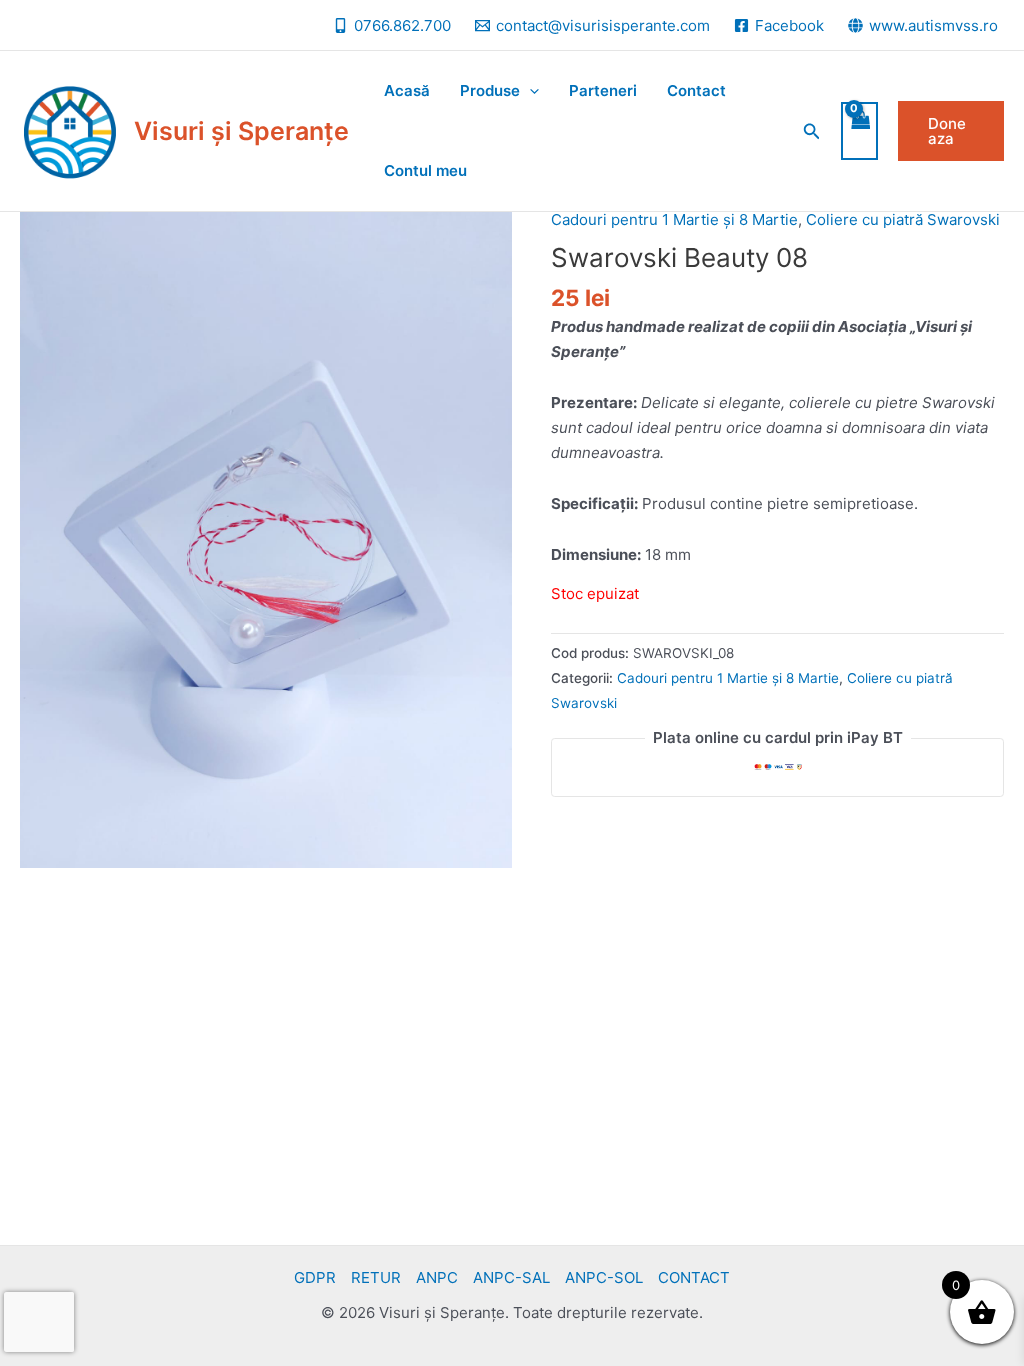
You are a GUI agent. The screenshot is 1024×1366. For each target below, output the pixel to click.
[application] (529, 91)
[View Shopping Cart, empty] (860, 131)
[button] (812, 131)
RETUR (376, 1277)
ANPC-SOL (604, 1277)
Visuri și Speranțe (241, 131)
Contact (696, 90)
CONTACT (694, 1277)
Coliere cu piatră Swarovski (903, 219)
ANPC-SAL (511, 1277)
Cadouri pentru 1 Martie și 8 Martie (674, 219)
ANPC (437, 1277)
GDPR (315, 1277)
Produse (490, 90)
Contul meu (425, 170)
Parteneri (603, 90)
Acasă (407, 90)
